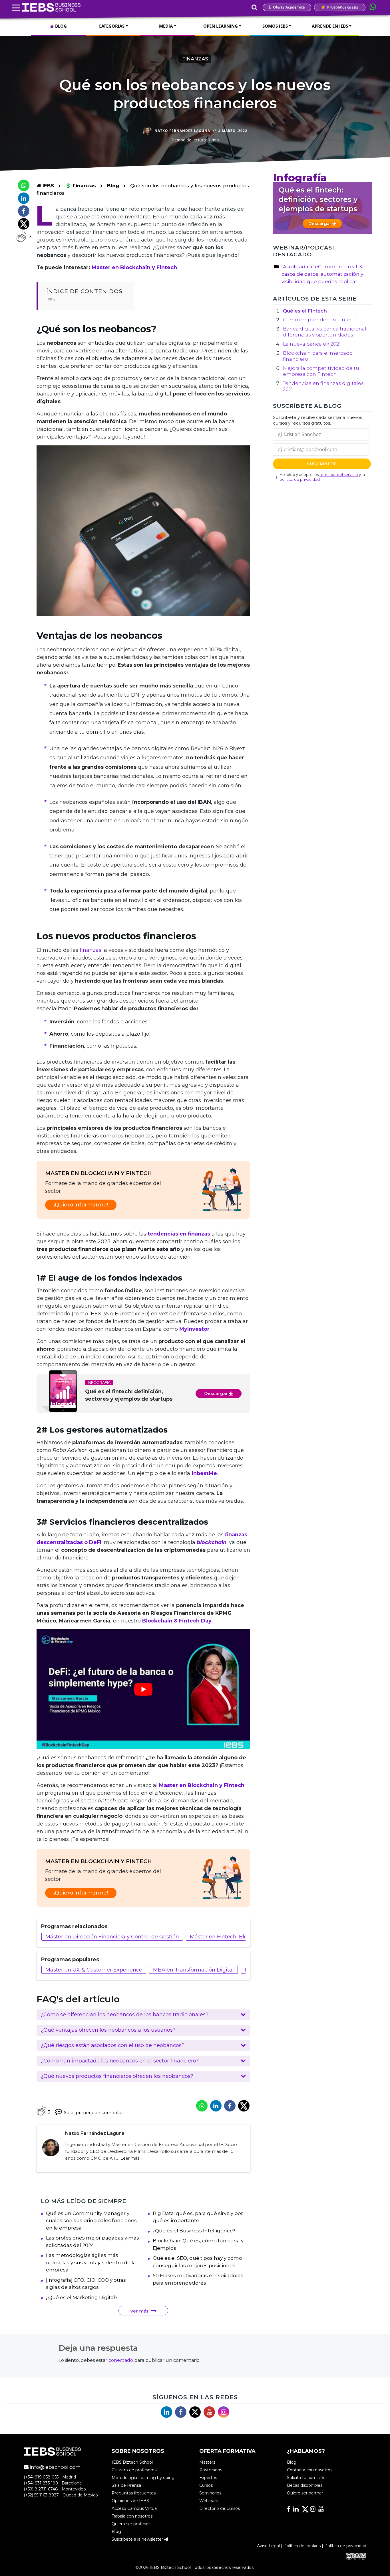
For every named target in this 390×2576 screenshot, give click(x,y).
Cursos (206, 2485)
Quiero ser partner (305, 2493)
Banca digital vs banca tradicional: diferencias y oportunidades (325, 332)
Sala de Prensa (126, 2485)
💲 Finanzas (81, 186)
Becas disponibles (305, 2485)
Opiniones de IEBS (130, 2501)
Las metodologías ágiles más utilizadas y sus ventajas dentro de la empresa (91, 2262)
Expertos (208, 2478)
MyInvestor (194, 1329)
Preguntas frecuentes (134, 2493)
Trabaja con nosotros (132, 2516)
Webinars (209, 2501)
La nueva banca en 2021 (312, 344)
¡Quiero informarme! (81, 1205)
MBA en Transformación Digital (193, 1970)
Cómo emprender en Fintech (320, 320)
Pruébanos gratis (342, 7)
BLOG (60, 26)
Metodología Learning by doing (143, 2478)
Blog (113, 186)
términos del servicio (339, 474)
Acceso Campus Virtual (135, 2508)
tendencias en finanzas (179, 1234)
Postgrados (211, 2470)
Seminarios (210, 2493)
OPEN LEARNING (221, 26)
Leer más (130, 2158)
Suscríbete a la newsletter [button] (138, 2539)
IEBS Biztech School (132, 2462)
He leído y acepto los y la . (322, 477)
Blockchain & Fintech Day (177, 1621)
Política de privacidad (345, 2546)
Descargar (217, 1393)
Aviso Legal (268, 2546)
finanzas (91, 950)
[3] (21, 237)
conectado (121, 2360)
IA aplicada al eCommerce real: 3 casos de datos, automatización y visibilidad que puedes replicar (322, 274)
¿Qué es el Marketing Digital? (82, 2297)
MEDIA (166, 26)
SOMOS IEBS (275, 26)
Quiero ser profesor (131, 2524)
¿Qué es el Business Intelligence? (194, 2231)
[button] (143, 2015)
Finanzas (195, 59)
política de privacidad (300, 479)
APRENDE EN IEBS (330, 26)
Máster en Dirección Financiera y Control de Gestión (112, 1937)
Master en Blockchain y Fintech (134, 267)
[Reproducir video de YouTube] (143, 1689)
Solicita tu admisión (306, 2478)
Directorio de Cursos (220, 2508)
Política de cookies (302, 2546)
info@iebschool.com (55, 2467)
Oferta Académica (289, 7)
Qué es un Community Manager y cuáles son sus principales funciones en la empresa (91, 2221)
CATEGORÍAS (111, 26)
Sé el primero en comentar (94, 2112)
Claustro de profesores (134, 2470)
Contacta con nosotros (310, 2470)
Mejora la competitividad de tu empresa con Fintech (321, 371)
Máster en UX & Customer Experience (94, 1970)
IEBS (48, 186)
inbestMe (204, 1473)
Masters (207, 2462)
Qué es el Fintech (305, 311)
